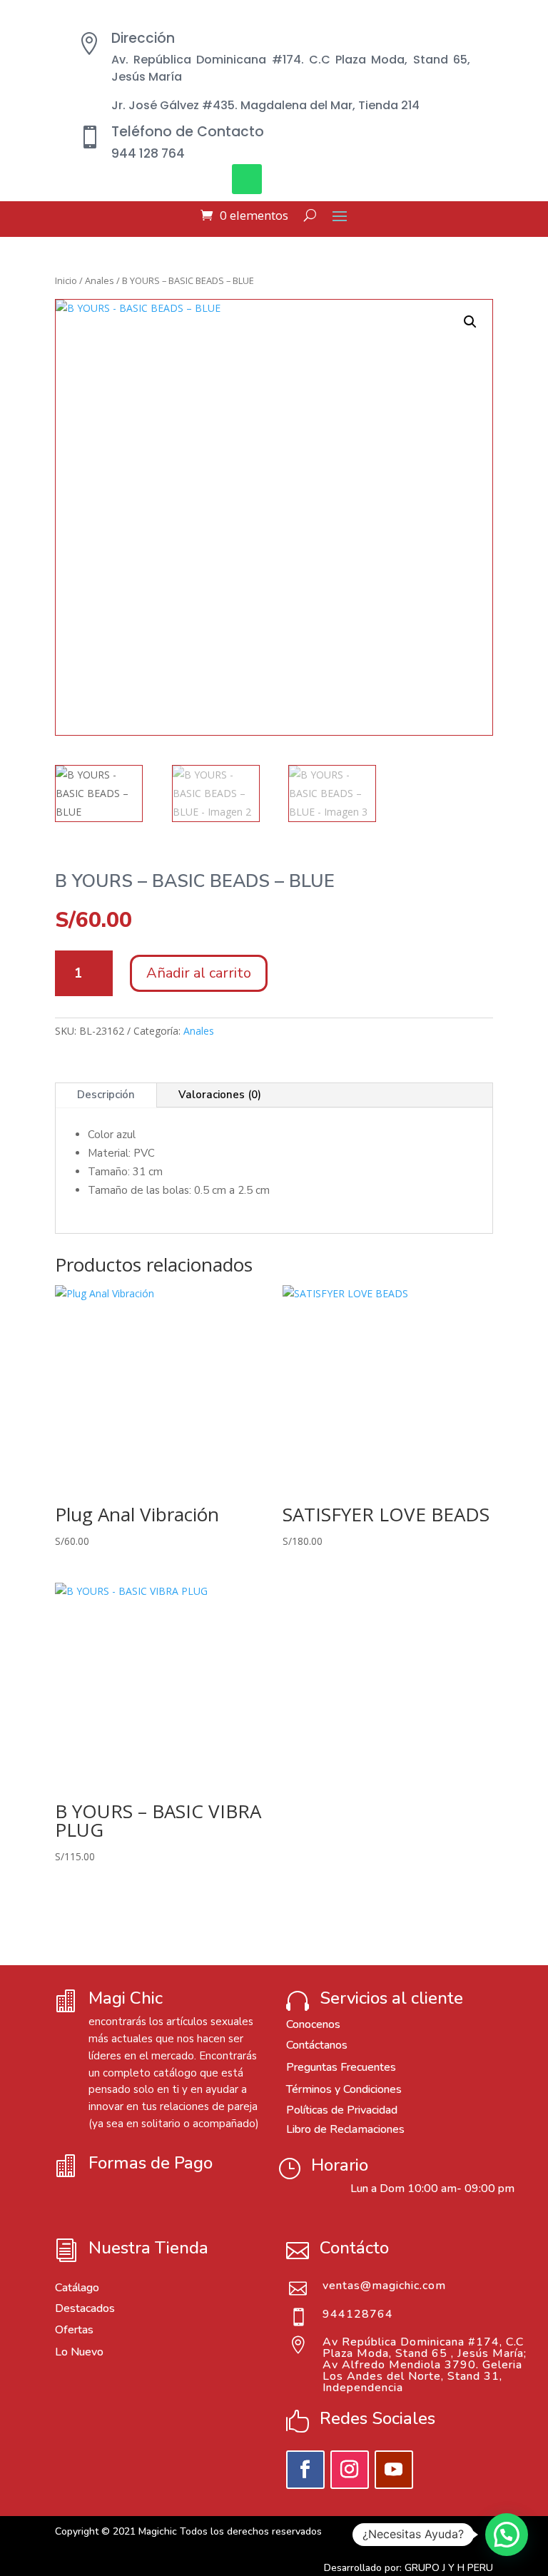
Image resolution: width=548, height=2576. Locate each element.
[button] (470, 322)
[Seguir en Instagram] (350, 2470)
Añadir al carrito (199, 973)
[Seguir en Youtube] (394, 2470)
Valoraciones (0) (220, 1095)
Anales (100, 280)
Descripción (106, 1095)
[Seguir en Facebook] (305, 2470)
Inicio (66, 280)
